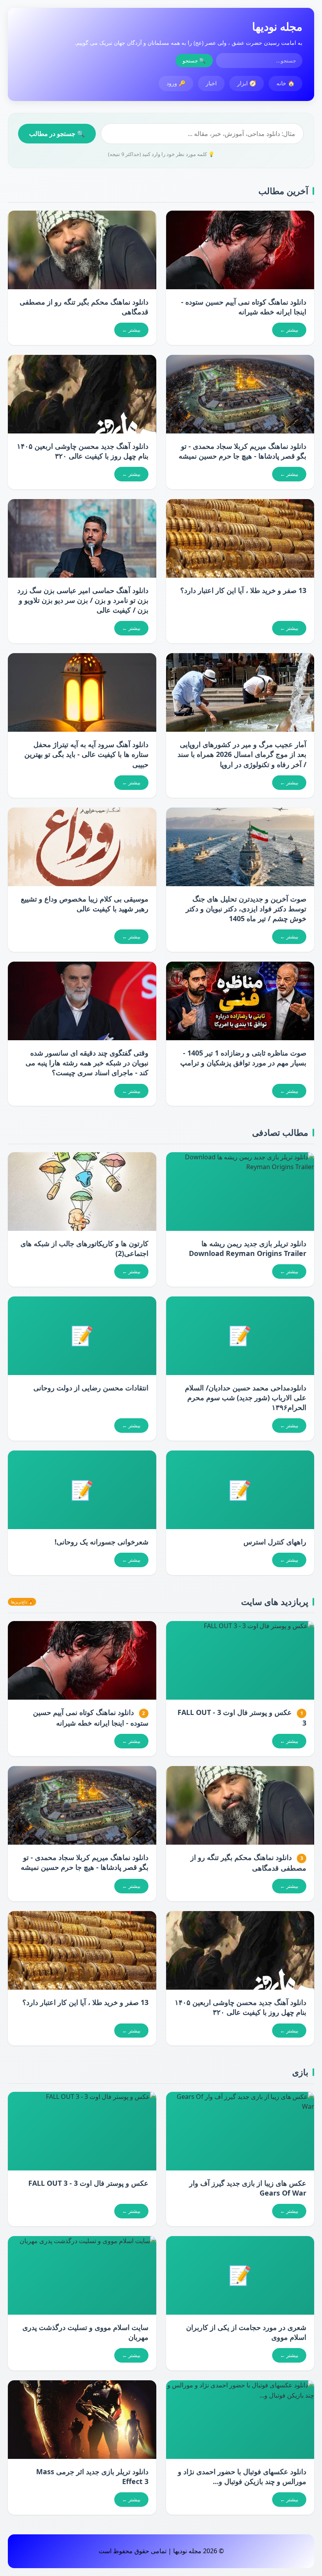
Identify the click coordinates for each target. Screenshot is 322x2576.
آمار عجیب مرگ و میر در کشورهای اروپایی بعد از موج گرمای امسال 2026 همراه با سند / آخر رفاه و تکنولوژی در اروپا (242, 754)
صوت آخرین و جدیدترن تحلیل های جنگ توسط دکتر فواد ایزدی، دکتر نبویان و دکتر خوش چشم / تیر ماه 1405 (246, 909)
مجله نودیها (277, 26)
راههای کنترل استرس (275, 1542)
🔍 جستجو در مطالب (57, 134)
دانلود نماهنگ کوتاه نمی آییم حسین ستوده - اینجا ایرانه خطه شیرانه (244, 307)
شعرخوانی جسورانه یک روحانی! (102, 1542)
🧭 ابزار (247, 83)
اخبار (211, 83)
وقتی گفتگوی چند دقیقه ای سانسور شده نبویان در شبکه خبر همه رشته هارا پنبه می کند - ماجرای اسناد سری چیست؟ (87, 1063)
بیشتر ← (289, 330)
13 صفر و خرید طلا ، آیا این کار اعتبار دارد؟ (243, 590)
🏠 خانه (285, 83)
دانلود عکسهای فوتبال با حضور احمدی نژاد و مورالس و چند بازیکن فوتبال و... (242, 2476)
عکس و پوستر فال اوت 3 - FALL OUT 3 (88, 2183)
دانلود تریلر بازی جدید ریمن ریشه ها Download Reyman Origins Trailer (248, 1248)
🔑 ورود (176, 83)
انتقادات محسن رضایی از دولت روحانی (91, 1388)
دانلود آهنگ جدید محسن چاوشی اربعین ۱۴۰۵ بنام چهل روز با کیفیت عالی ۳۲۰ (83, 451)
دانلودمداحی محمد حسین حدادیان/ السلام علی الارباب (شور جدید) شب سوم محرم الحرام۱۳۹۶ (246, 1397)
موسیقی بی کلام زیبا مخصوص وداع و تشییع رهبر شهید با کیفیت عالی (85, 904)
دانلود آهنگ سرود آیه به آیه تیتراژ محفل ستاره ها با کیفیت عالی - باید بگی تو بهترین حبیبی (86, 754)
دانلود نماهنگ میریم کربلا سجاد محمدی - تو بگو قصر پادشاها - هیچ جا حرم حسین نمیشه (242, 451)
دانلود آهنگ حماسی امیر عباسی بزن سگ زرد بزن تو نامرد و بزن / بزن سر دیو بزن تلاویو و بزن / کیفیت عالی (83, 600)
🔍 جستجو (194, 61)
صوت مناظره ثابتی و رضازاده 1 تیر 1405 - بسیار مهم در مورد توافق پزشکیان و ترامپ (243, 1058)
